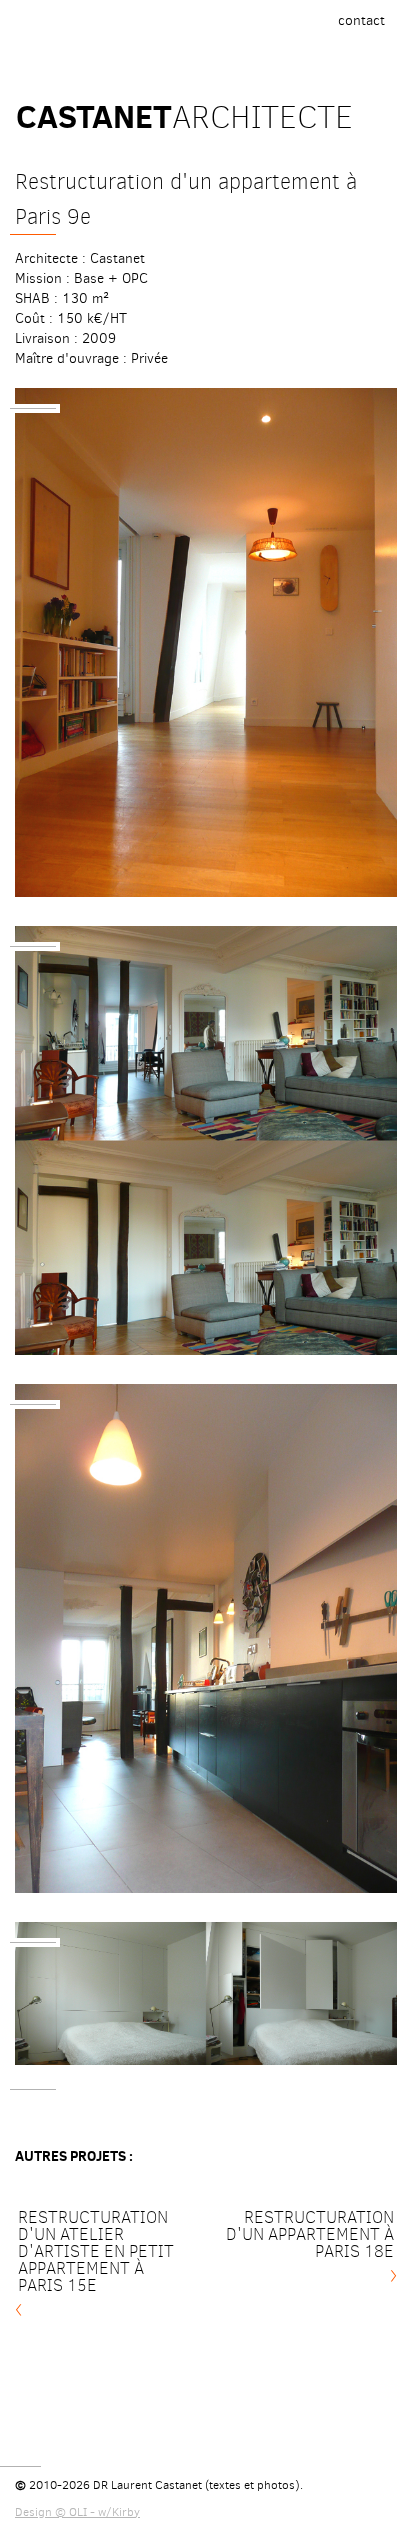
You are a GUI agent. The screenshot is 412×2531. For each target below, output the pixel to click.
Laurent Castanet (156, 2485)
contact (366, 25)
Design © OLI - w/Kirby (77, 2512)
